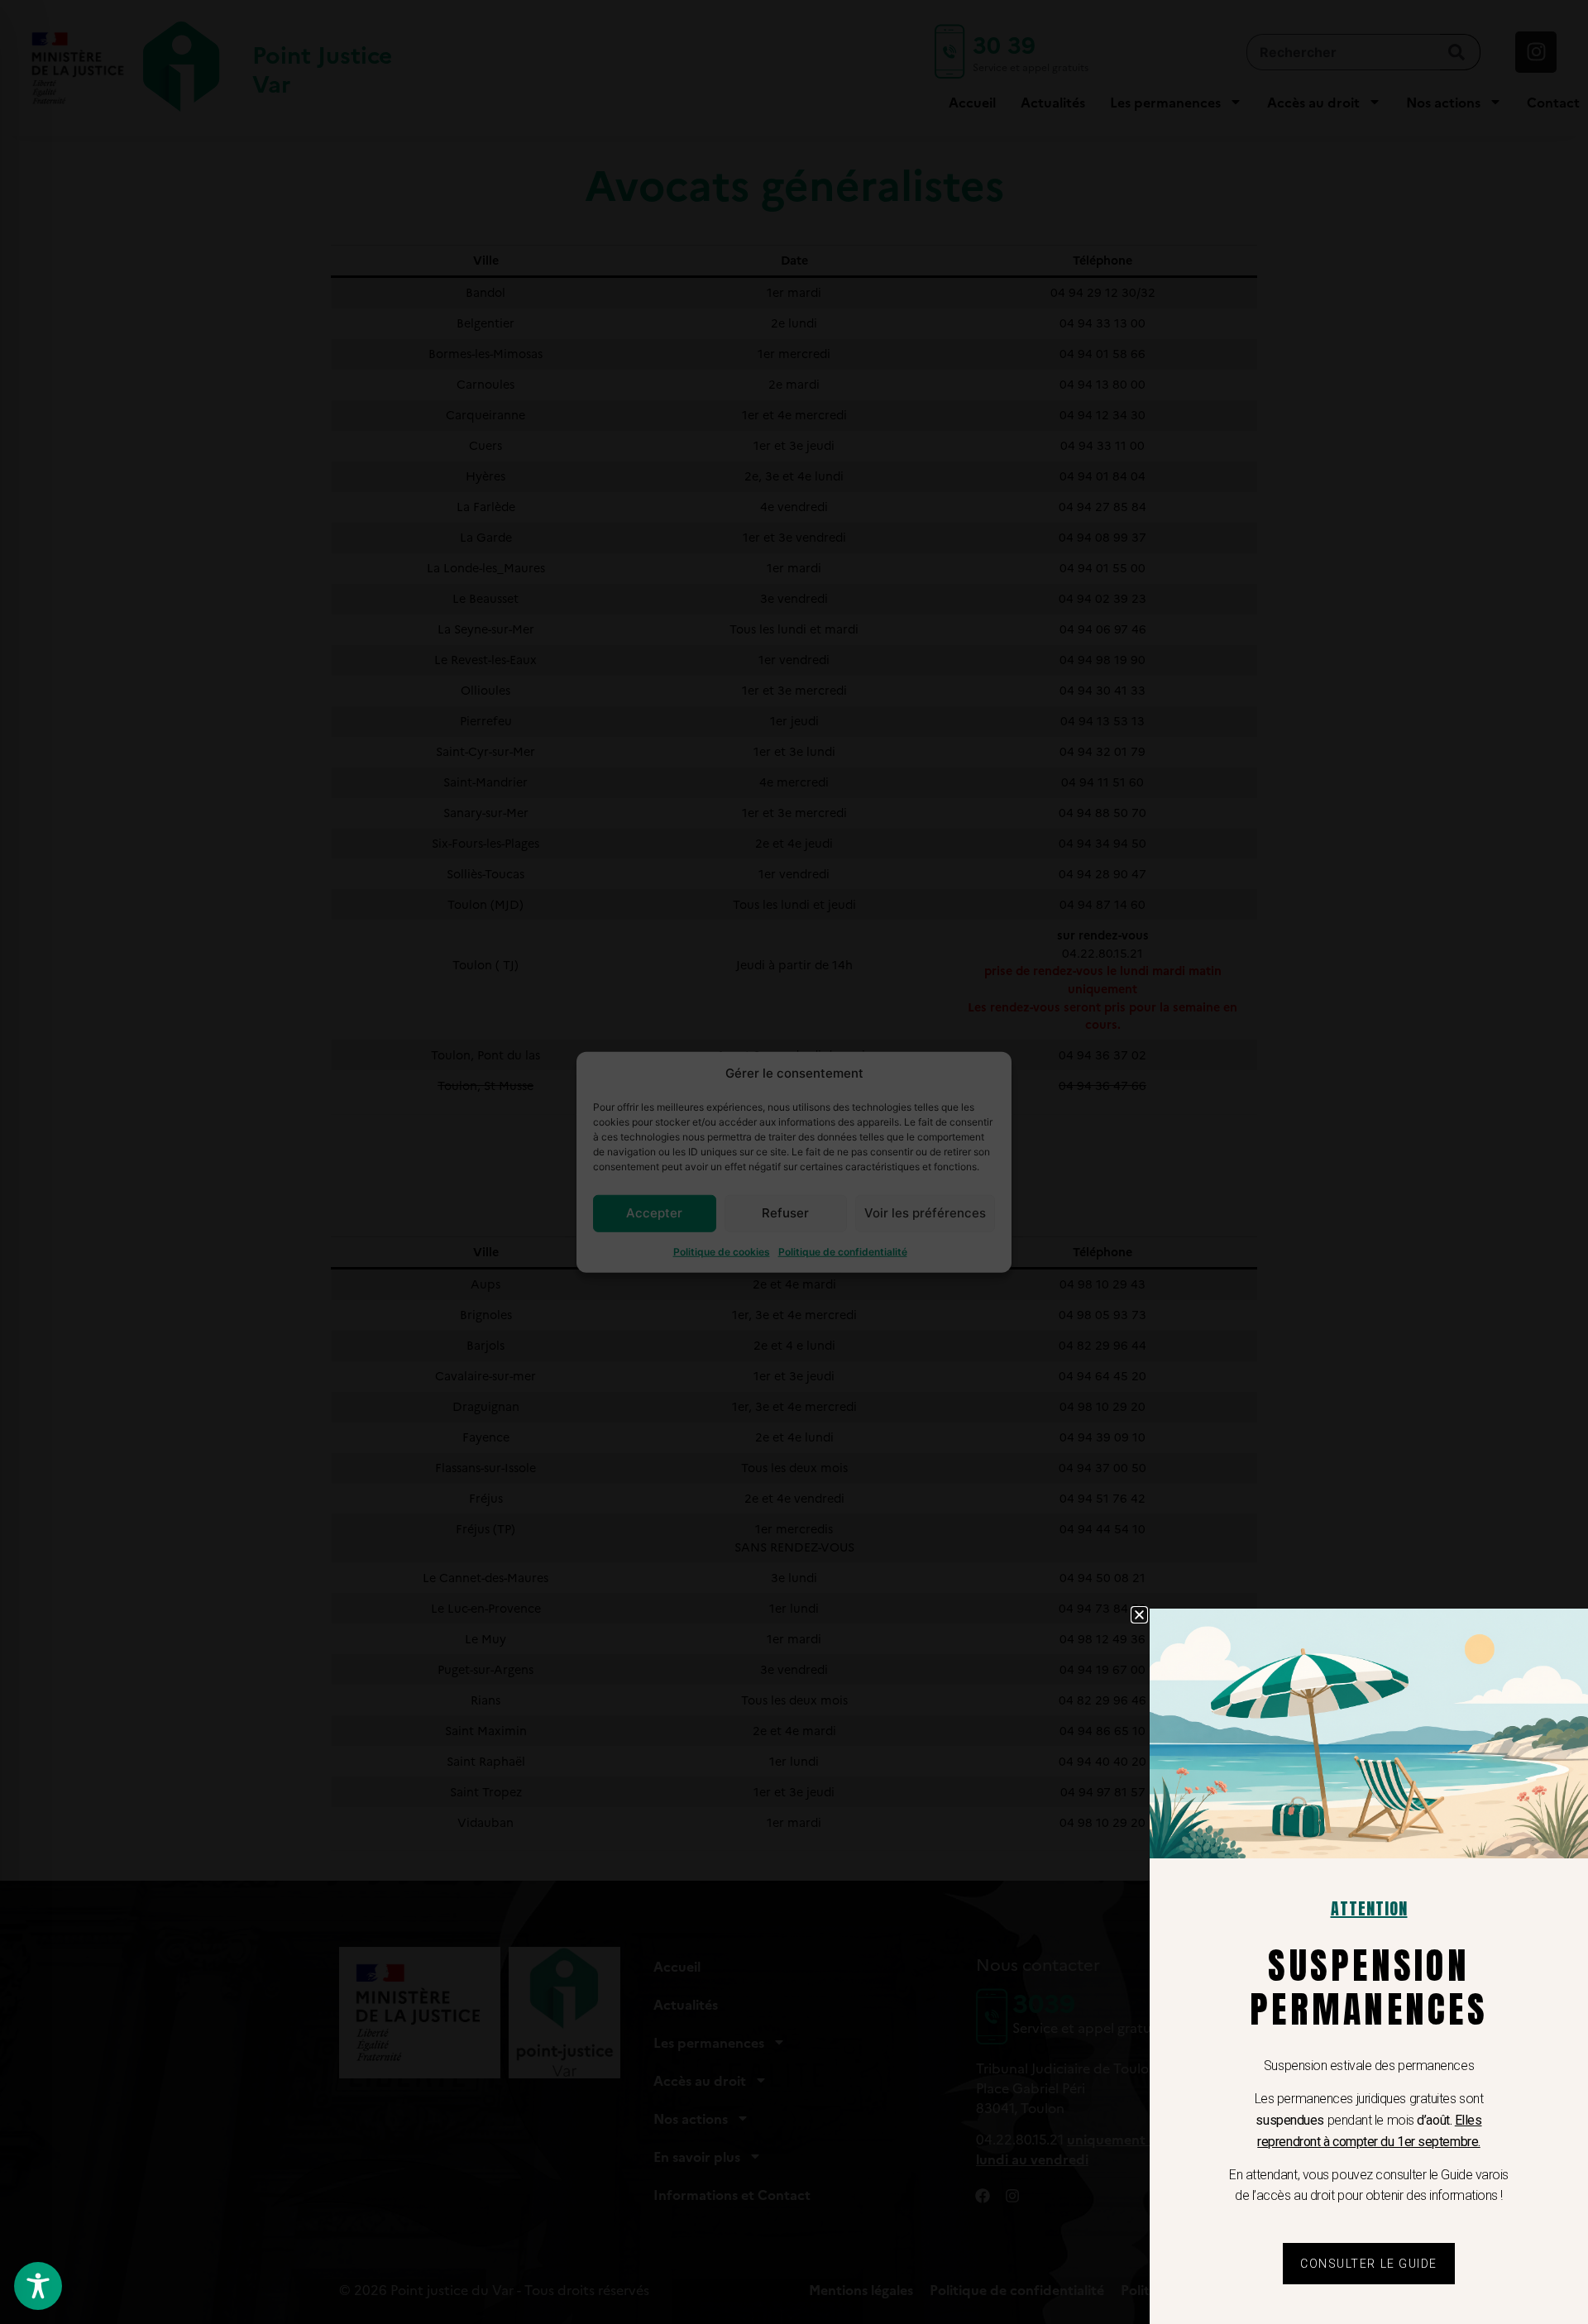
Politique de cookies (722, 1251)
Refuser (785, 1213)
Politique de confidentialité (843, 1251)
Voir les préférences (925, 1213)
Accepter (654, 1213)
